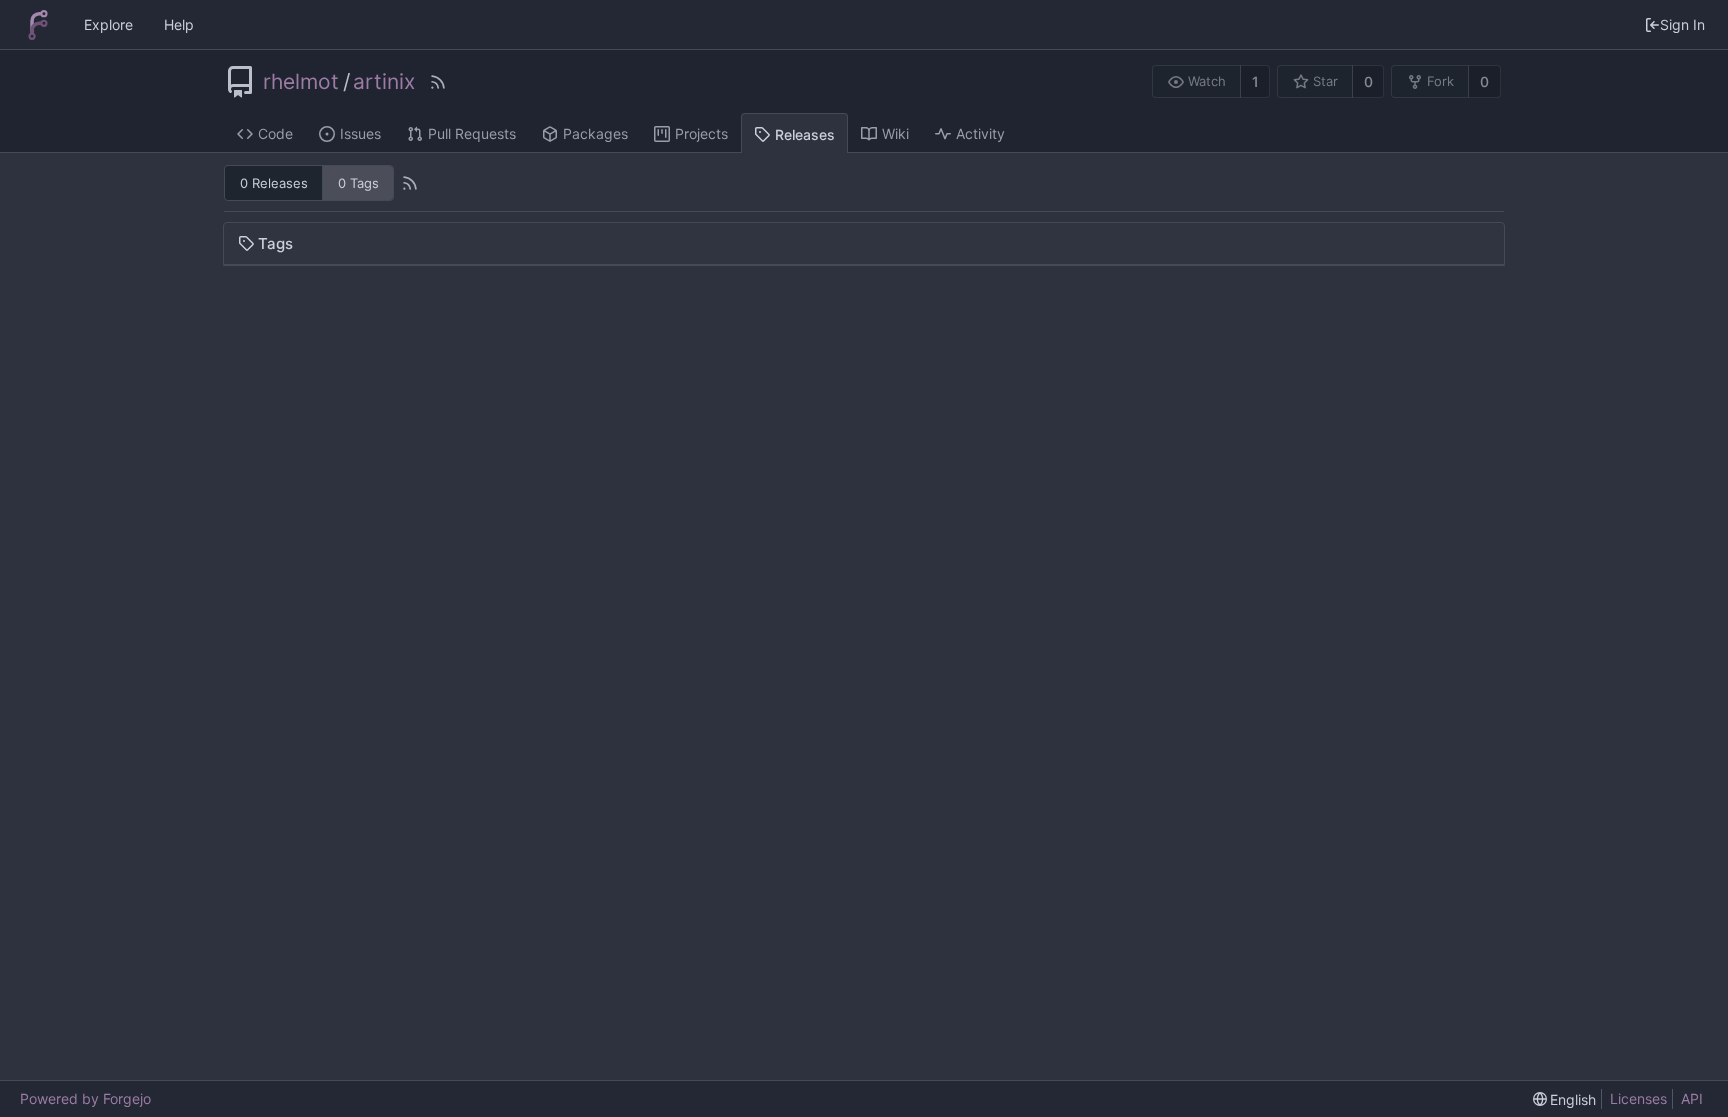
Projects (701, 133)
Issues (360, 133)
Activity (980, 133)
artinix (384, 82)
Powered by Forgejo (85, 1098)
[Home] (38, 25)
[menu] (1565, 1099)
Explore (108, 24)
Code (275, 133)
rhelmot (301, 82)
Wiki (895, 133)
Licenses (1638, 1098)
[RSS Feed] (438, 82)
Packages (595, 133)
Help (179, 24)
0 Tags (358, 183)
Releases (805, 134)
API (1692, 1098)
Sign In (1682, 24)
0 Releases (274, 183)
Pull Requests (472, 133)
